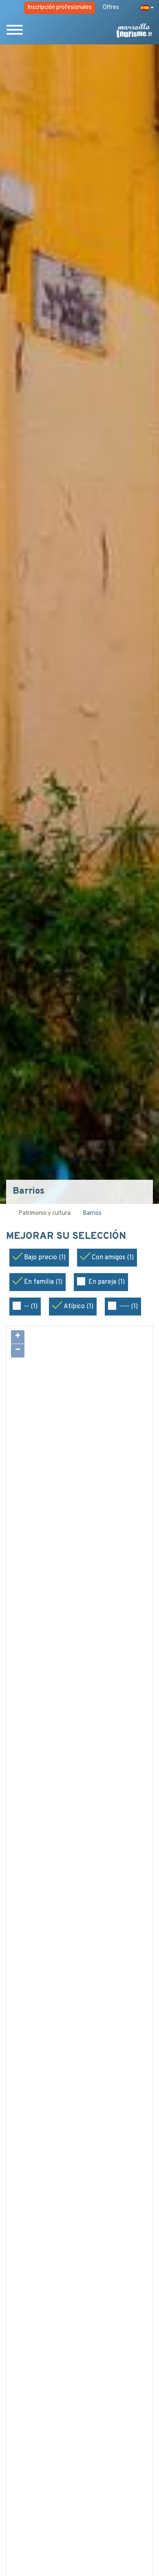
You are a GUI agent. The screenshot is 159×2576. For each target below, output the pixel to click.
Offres (111, 8)
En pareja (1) (107, 1282)
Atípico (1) (78, 1307)
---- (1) (129, 1307)
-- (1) (31, 1307)
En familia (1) (43, 1282)
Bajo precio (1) (45, 1258)
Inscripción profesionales (60, 8)
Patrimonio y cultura (44, 1213)
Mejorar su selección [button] (67, 1237)
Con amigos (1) (113, 1258)
